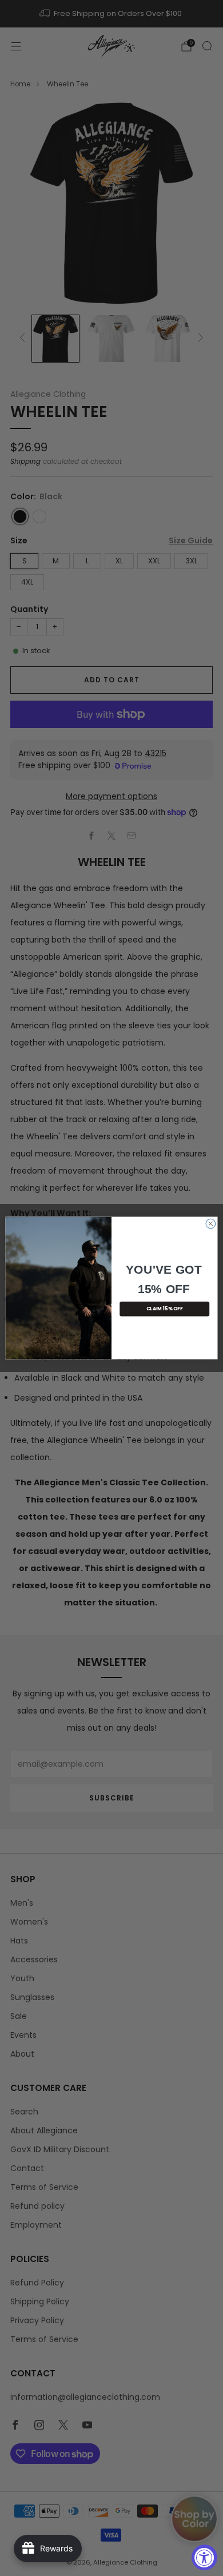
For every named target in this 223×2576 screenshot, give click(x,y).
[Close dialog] (211, 1224)
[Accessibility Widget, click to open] (204, 2557)
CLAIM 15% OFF (165, 1309)
